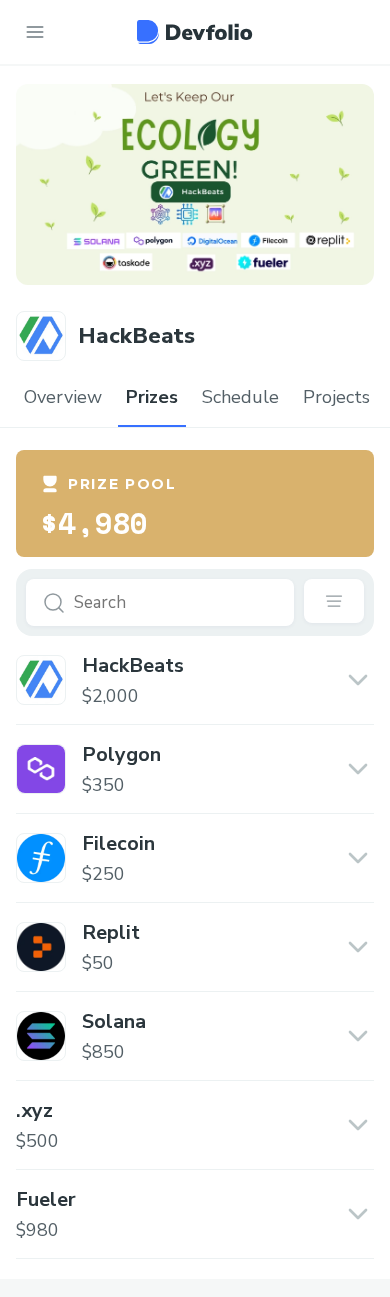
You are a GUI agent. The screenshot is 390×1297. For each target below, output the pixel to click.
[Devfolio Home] (194, 32)
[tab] (63, 398)
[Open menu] (35, 32)
